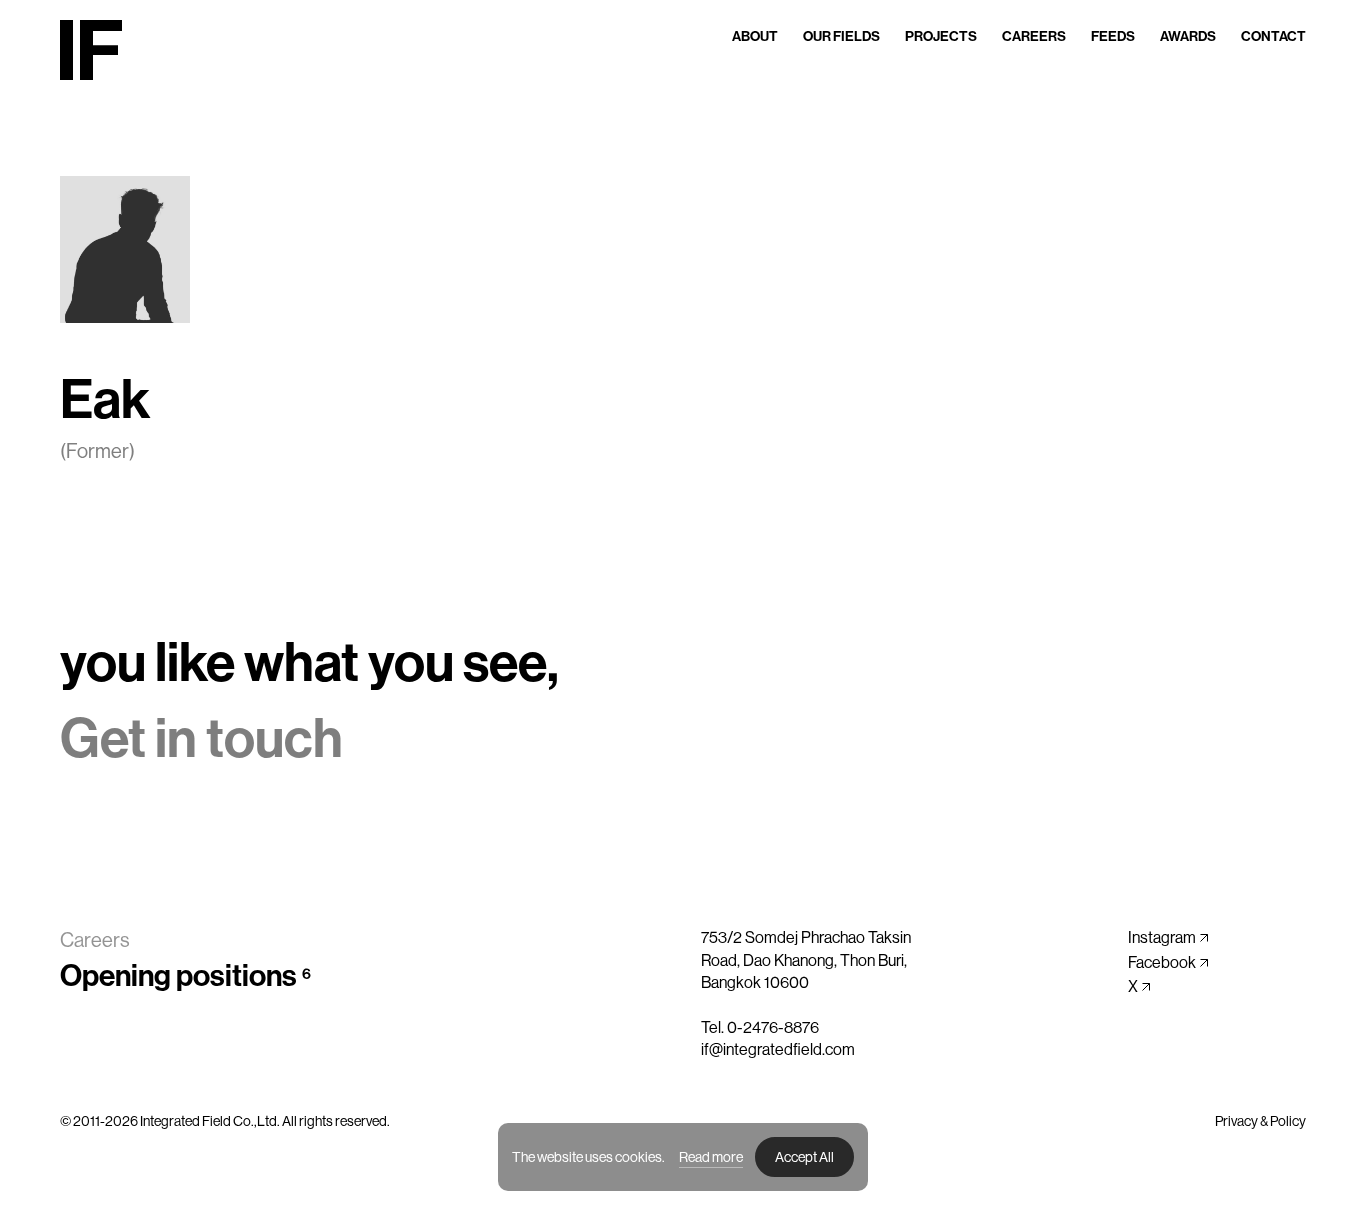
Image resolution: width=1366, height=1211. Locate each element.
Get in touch (201, 739)
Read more (711, 1157)
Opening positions (185, 976)
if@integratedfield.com (778, 1049)
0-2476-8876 (773, 1027)
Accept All (804, 1157)
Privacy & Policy (1260, 1121)
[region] (683, 1157)
